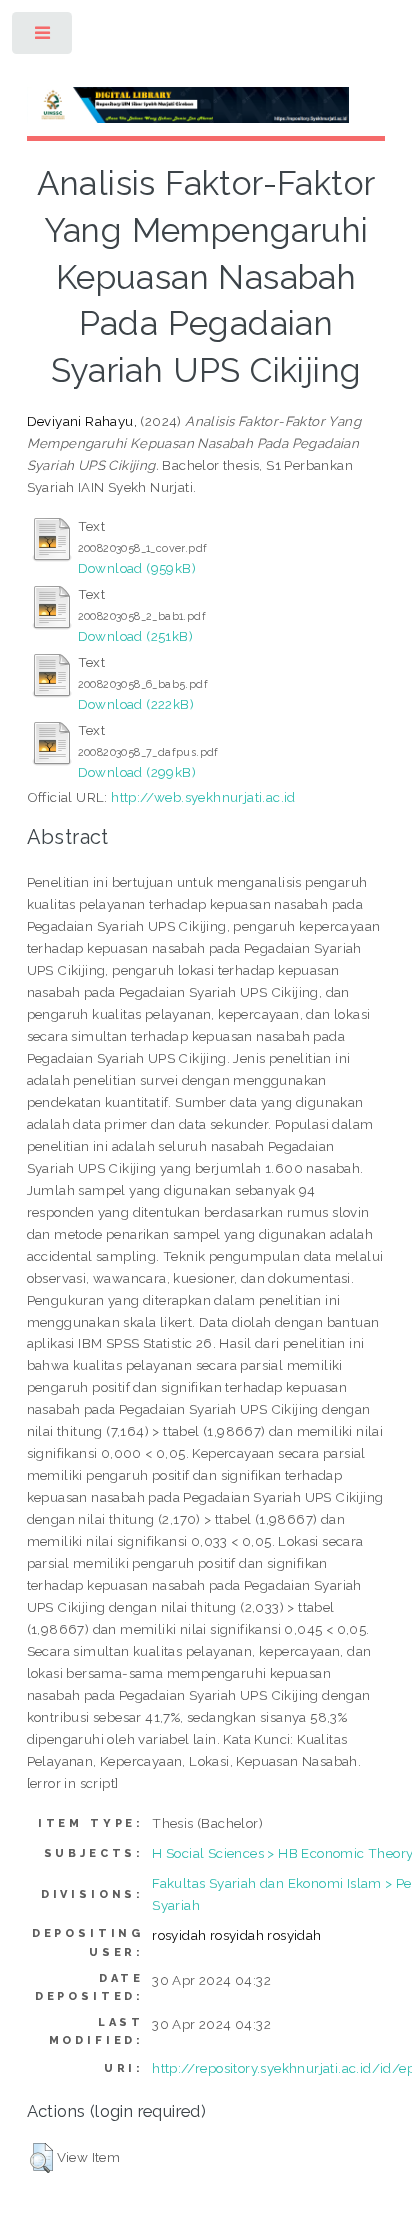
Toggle (43, 37)
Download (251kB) (135, 636)
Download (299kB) (137, 772)
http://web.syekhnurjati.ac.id (203, 797)
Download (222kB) (136, 704)
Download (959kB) (137, 568)
